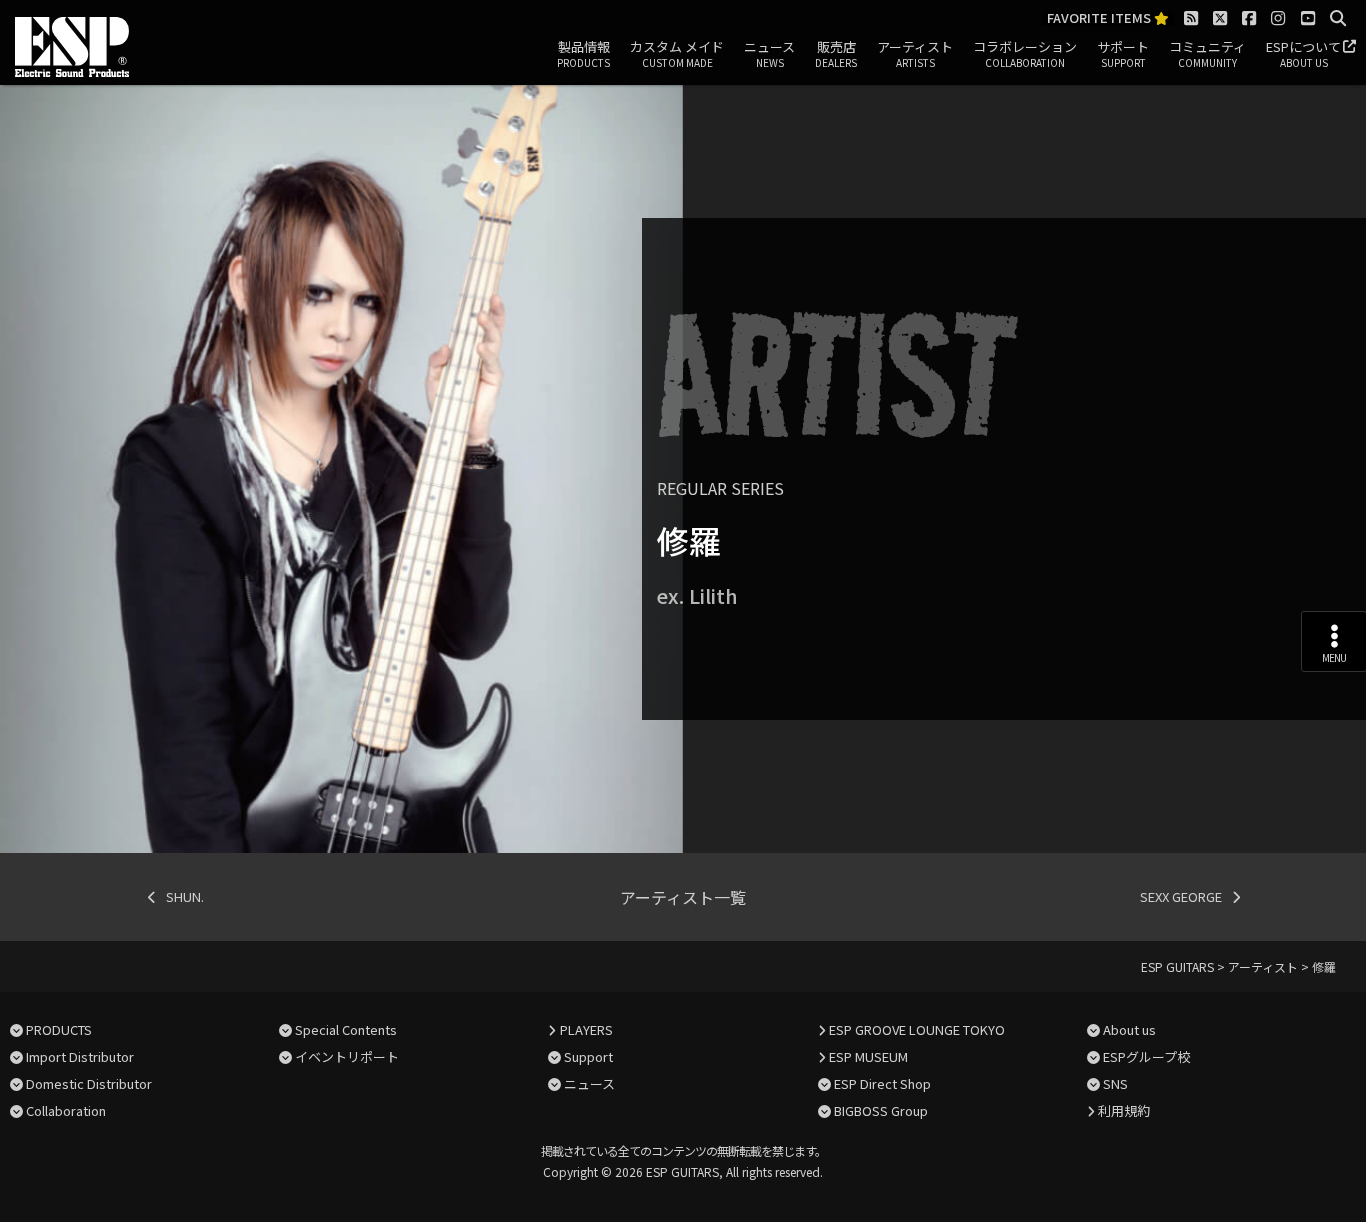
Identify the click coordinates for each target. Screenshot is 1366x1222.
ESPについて (1303, 53)
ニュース (769, 53)
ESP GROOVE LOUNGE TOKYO (917, 1029)
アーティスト (915, 53)
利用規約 (1124, 1110)
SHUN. (185, 896)
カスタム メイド (677, 53)
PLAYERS (586, 1029)
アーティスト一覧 (683, 897)
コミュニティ (1207, 53)
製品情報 (583, 53)
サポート (1123, 53)
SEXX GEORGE (1181, 896)
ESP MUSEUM (868, 1056)
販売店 (836, 53)
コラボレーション (1025, 53)
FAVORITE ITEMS (1100, 18)
